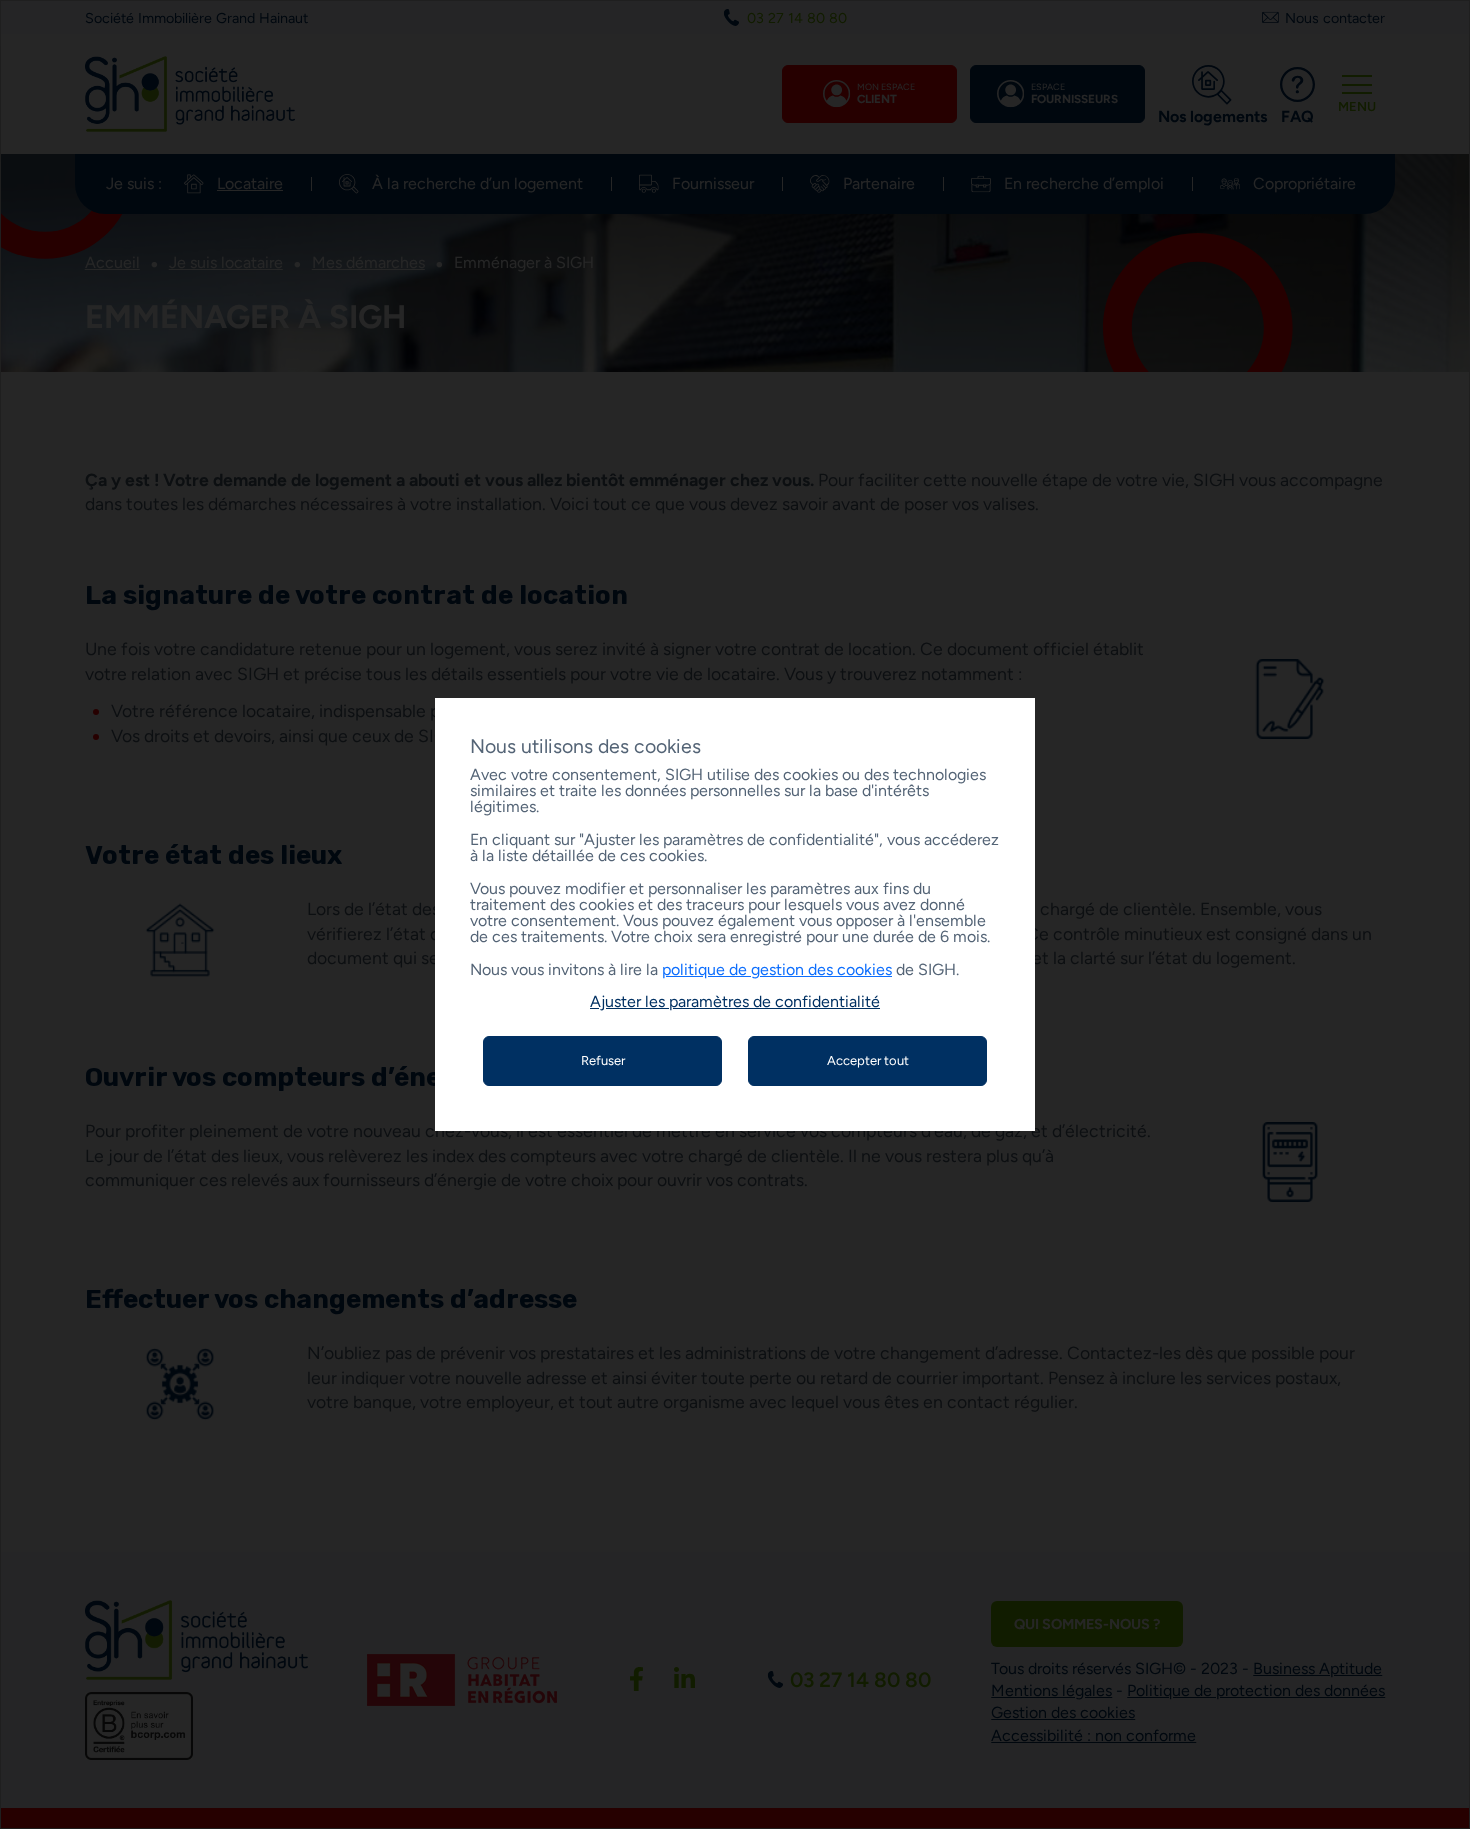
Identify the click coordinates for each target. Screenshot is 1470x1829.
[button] (735, 1001)
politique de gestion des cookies (777, 969)
